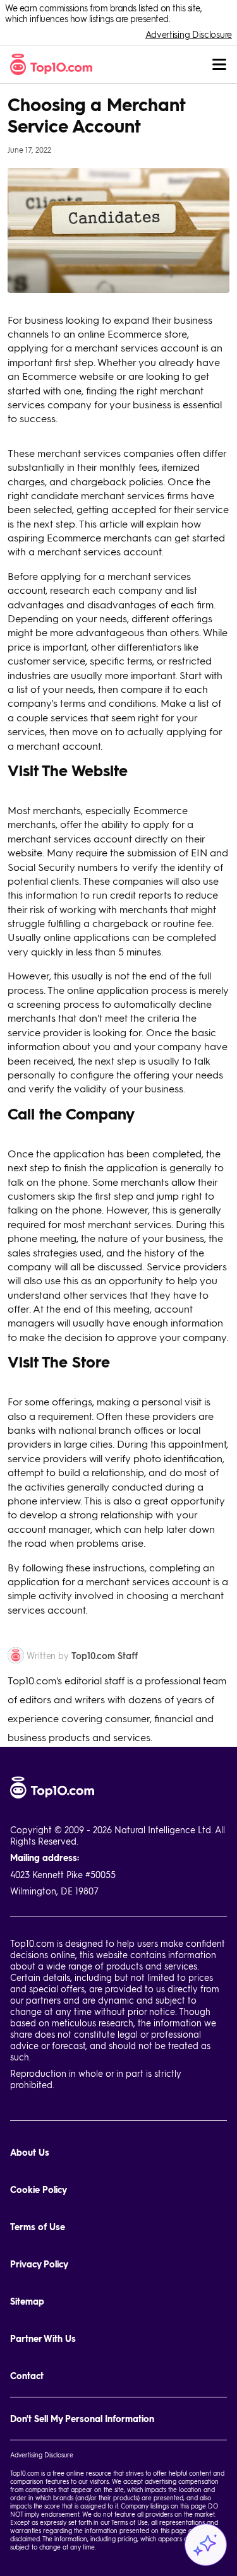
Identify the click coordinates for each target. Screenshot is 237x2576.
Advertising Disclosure (189, 34)
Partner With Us (43, 2338)
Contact (27, 2376)
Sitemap (27, 2301)
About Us (30, 2152)
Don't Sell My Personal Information (82, 2419)
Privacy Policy (39, 2264)
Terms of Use (38, 2227)
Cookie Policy (39, 2189)
